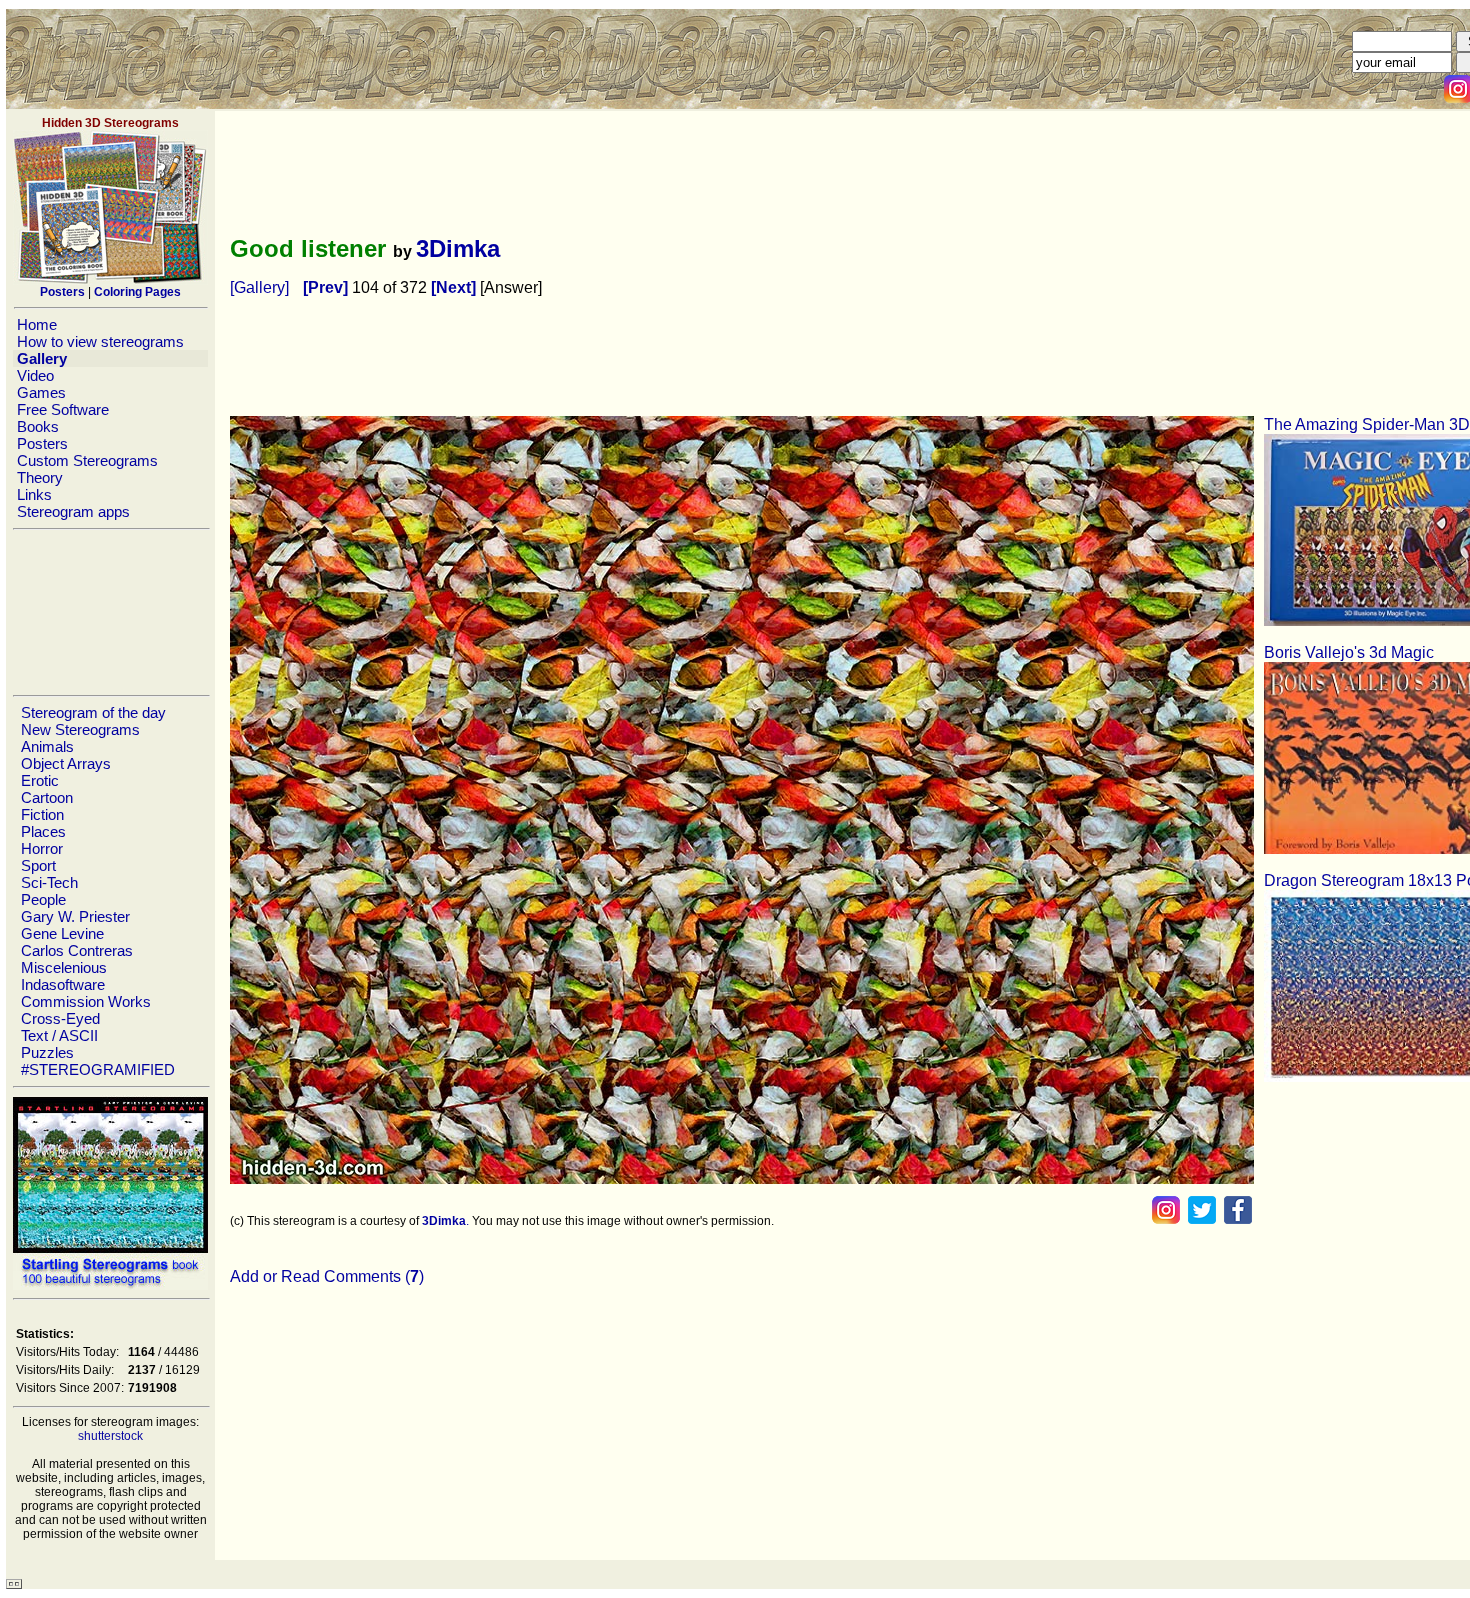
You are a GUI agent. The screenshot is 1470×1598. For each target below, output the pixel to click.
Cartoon (47, 797)
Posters (42, 443)
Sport (38, 865)
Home (37, 324)
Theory (40, 477)
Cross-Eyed (60, 1018)
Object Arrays (66, 763)
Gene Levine (62, 933)
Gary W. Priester (75, 916)
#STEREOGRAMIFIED (98, 1069)
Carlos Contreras (77, 950)
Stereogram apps (73, 511)
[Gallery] (259, 287)
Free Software (63, 409)
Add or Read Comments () (327, 1276)
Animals (47, 746)
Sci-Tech (49, 882)
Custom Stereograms (87, 460)
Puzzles (47, 1052)
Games (41, 392)
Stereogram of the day (93, 712)
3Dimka (458, 248)
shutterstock (110, 1436)
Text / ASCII (59, 1035)
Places (43, 831)
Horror (42, 848)
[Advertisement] (110, 612)
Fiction (42, 814)
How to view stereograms (100, 341)
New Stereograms (80, 729)
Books (38, 426)
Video (35, 375)
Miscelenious (64, 967)
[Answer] (511, 287)
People (43, 899)
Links (34, 494)
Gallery (42, 358)
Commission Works (86, 1001)
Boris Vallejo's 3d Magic (1349, 652)
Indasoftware (63, 984)
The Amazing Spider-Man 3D (1367, 424)
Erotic (40, 780)
